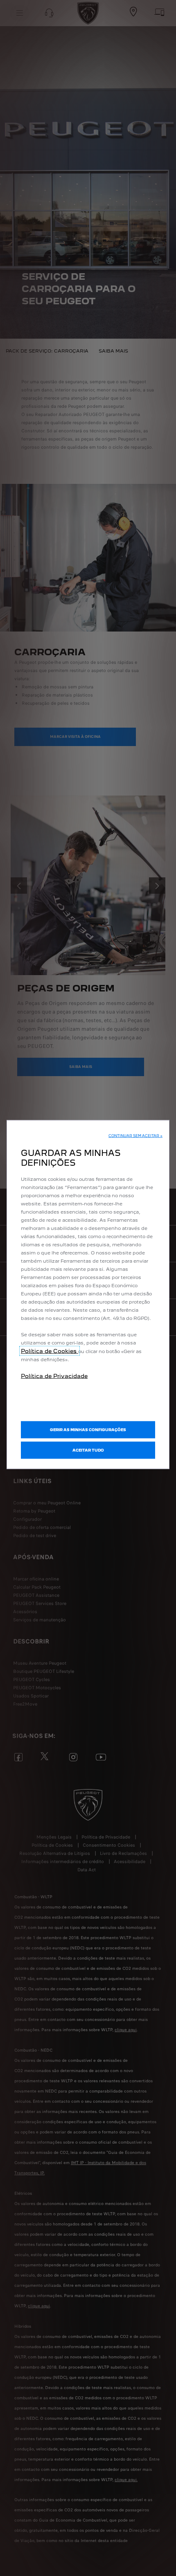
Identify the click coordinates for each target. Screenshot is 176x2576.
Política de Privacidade (54, 1376)
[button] (135, 1136)
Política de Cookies (50, 1351)
